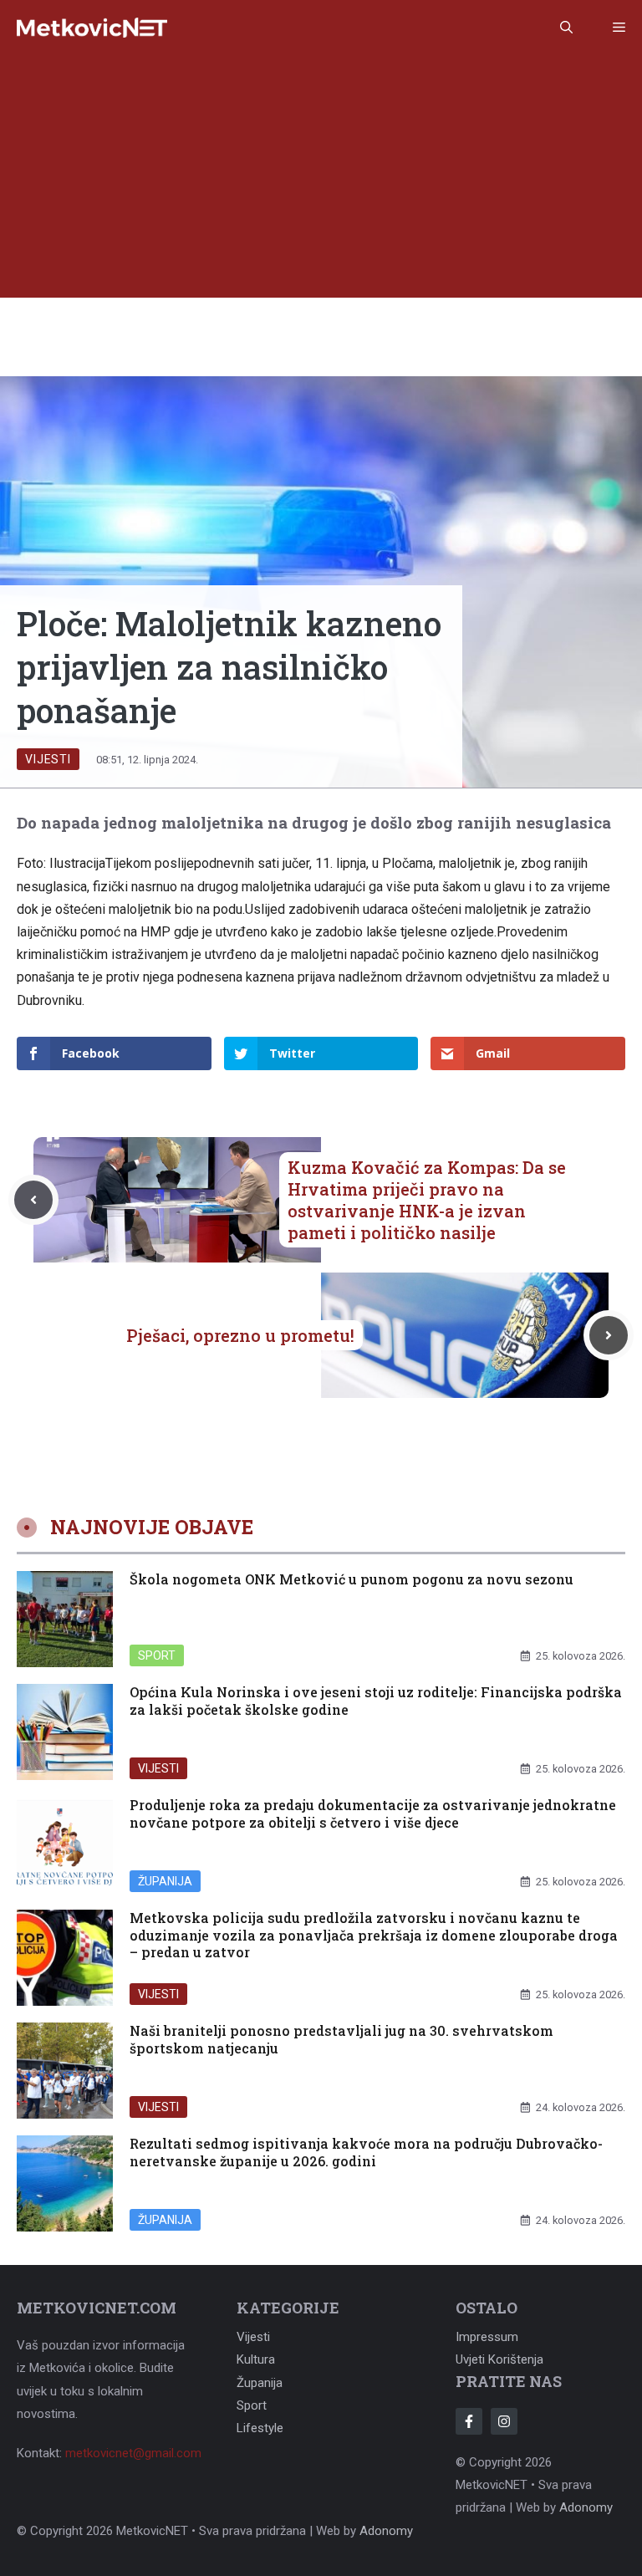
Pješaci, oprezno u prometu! (240, 1335)
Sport (157, 1655)
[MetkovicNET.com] (92, 28)
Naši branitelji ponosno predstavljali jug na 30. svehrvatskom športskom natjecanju (341, 2039)
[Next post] (609, 1335)
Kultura (256, 2359)
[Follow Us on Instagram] (504, 2421)
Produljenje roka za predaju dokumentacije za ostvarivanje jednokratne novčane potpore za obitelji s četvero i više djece (373, 1813)
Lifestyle (260, 2428)
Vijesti (48, 759)
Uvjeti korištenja (499, 2359)
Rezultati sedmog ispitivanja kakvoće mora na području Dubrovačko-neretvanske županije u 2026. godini (366, 2152)
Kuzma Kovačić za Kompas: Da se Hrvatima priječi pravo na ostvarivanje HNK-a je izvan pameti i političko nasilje (427, 1200)
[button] (566, 28)
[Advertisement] (321, 181)
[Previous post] (33, 1200)
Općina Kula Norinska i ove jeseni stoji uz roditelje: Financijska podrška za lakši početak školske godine (376, 1701)
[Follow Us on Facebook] (469, 2421)
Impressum (487, 2337)
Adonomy (586, 2507)
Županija (165, 1881)
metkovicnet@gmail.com (133, 2453)
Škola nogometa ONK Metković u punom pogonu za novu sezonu (352, 1579)
